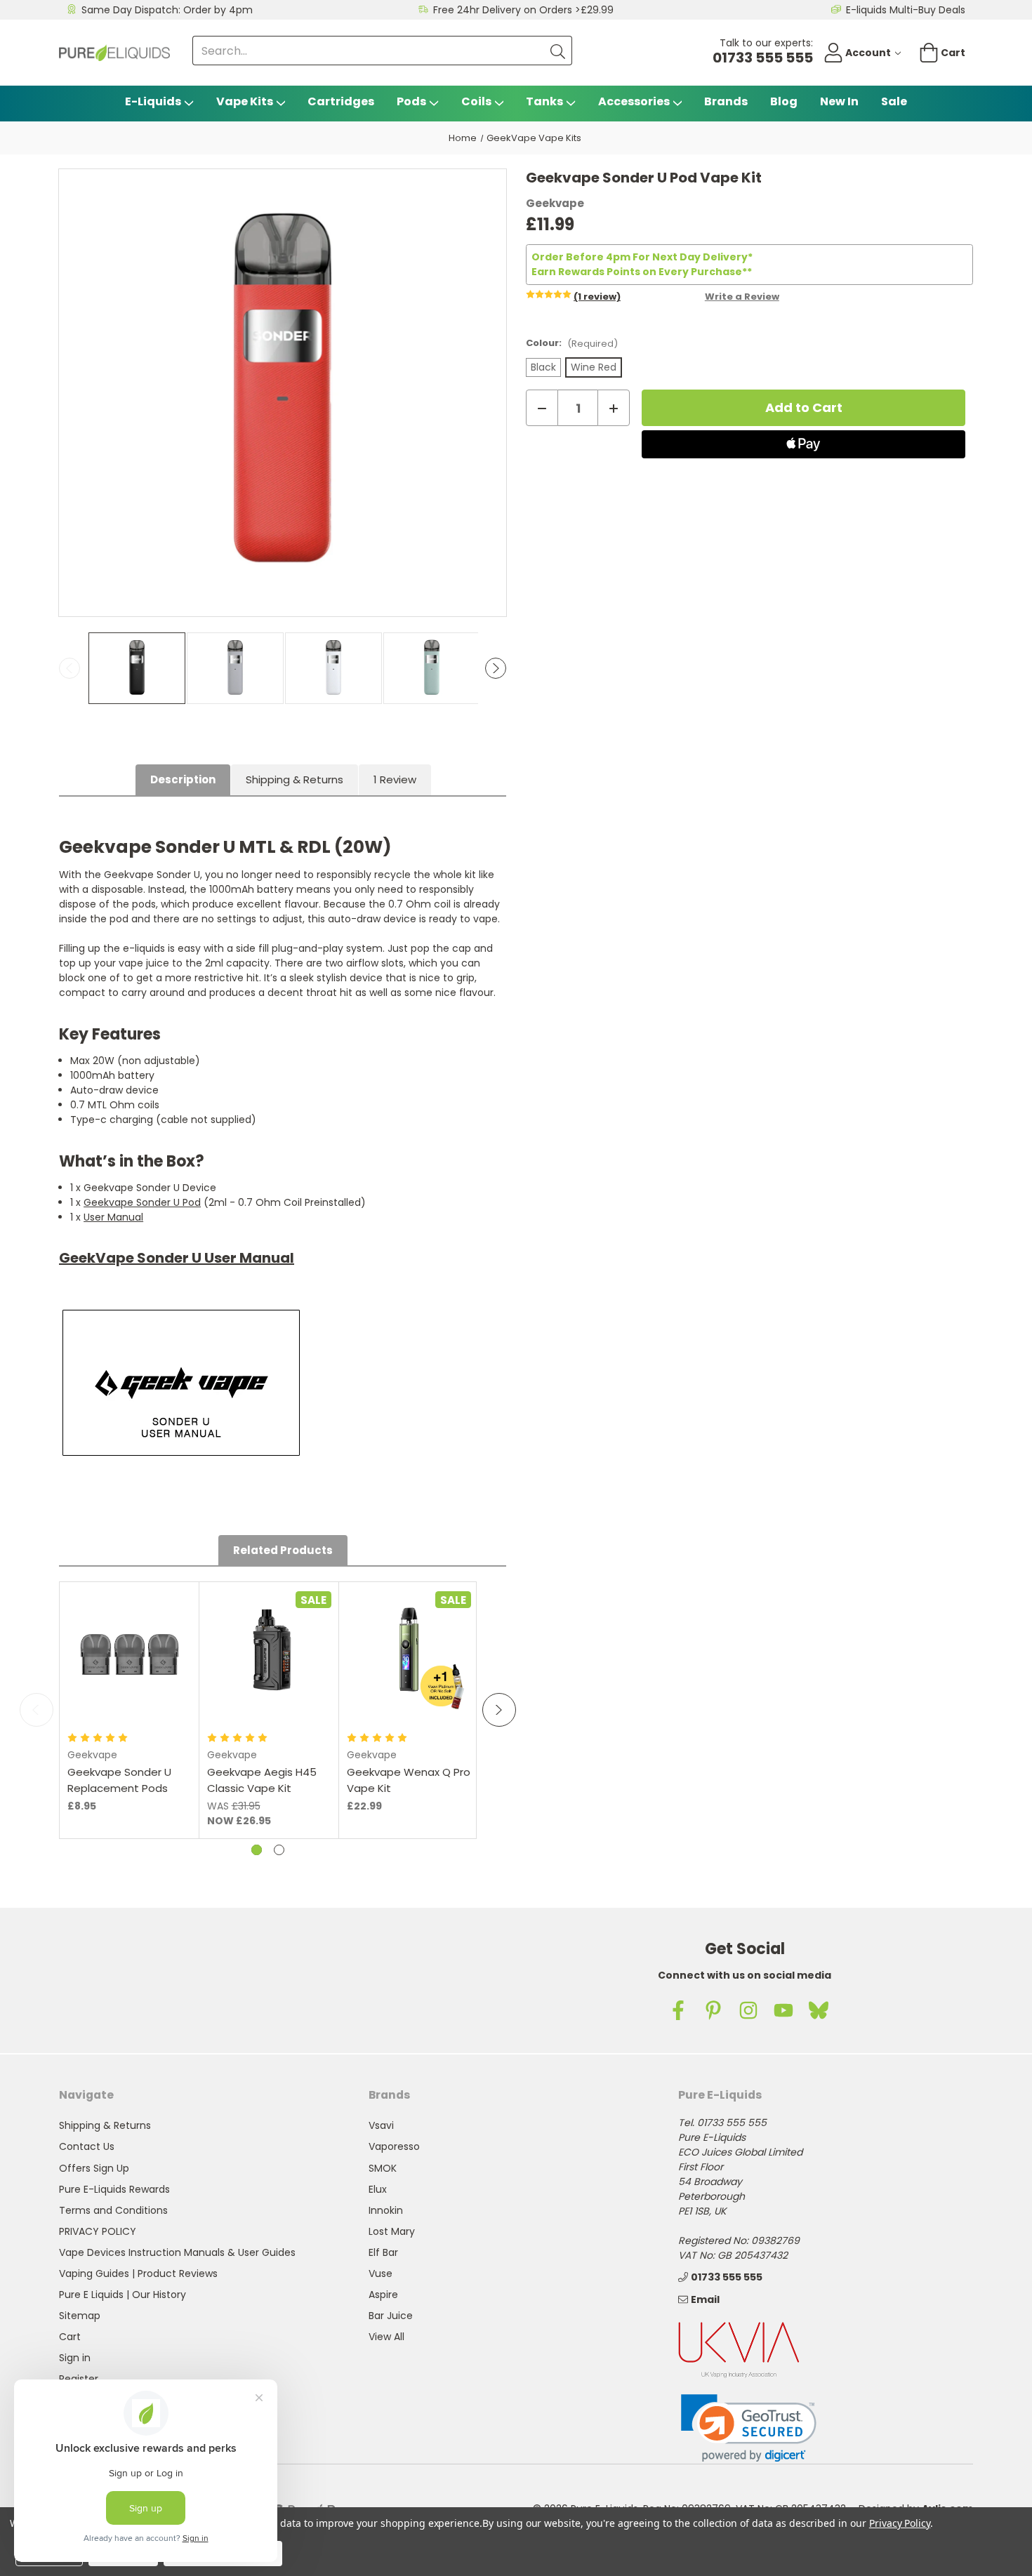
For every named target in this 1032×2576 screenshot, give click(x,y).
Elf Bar (383, 2252)
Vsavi (381, 2125)
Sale (894, 101)
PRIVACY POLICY (98, 2231)
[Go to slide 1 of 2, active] (257, 1850)
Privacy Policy (900, 2523)
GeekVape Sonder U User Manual (177, 1258)
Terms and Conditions (113, 2210)
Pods (411, 101)
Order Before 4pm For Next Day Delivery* (642, 257)
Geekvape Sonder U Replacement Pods (119, 1780)
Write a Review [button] (742, 297)
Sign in (75, 2358)
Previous (70, 668)
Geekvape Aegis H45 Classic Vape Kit (262, 1780)
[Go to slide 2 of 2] (279, 1850)
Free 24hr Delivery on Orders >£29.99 (523, 10)
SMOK (383, 2168)
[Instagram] (748, 2010)
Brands (726, 101)
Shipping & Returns (295, 779)
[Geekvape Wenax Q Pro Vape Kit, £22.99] (409, 1651)
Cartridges (341, 101)
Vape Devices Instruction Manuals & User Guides (177, 2252)
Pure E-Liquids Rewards (114, 2189)
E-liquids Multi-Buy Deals (906, 10)
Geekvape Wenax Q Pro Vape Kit (409, 1780)
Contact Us (87, 2146)
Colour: (572, 343)
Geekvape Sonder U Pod (142, 1202)
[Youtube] (783, 2010)
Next (496, 668)
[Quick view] (130, 1677)
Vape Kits (245, 101)
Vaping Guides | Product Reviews (138, 2273)
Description (183, 779)
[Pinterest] (713, 2010)
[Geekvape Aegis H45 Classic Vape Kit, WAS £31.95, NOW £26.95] (269, 1651)
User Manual (113, 1217)
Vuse (381, 2273)
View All (386, 2337)
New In (839, 101)
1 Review (395, 779)
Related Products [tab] (283, 1550)
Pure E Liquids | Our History (123, 2295)
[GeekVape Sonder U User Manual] (181, 1383)
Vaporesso (394, 2146)
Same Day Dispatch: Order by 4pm (167, 10)
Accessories (634, 101)
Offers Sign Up (94, 2168)
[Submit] (557, 51)
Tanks (544, 101)
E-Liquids (153, 101)
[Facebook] (678, 2010)
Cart (70, 2337)
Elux (378, 2189)
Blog (784, 101)
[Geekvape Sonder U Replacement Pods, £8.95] (130, 1651)
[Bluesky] (819, 2010)
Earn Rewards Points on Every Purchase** (642, 272)
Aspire (383, 2295)
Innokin (386, 2210)
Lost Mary (392, 2231)
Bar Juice (391, 2316)
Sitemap (80, 2316)
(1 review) (597, 297)
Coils (476, 101)
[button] (749, 2428)
